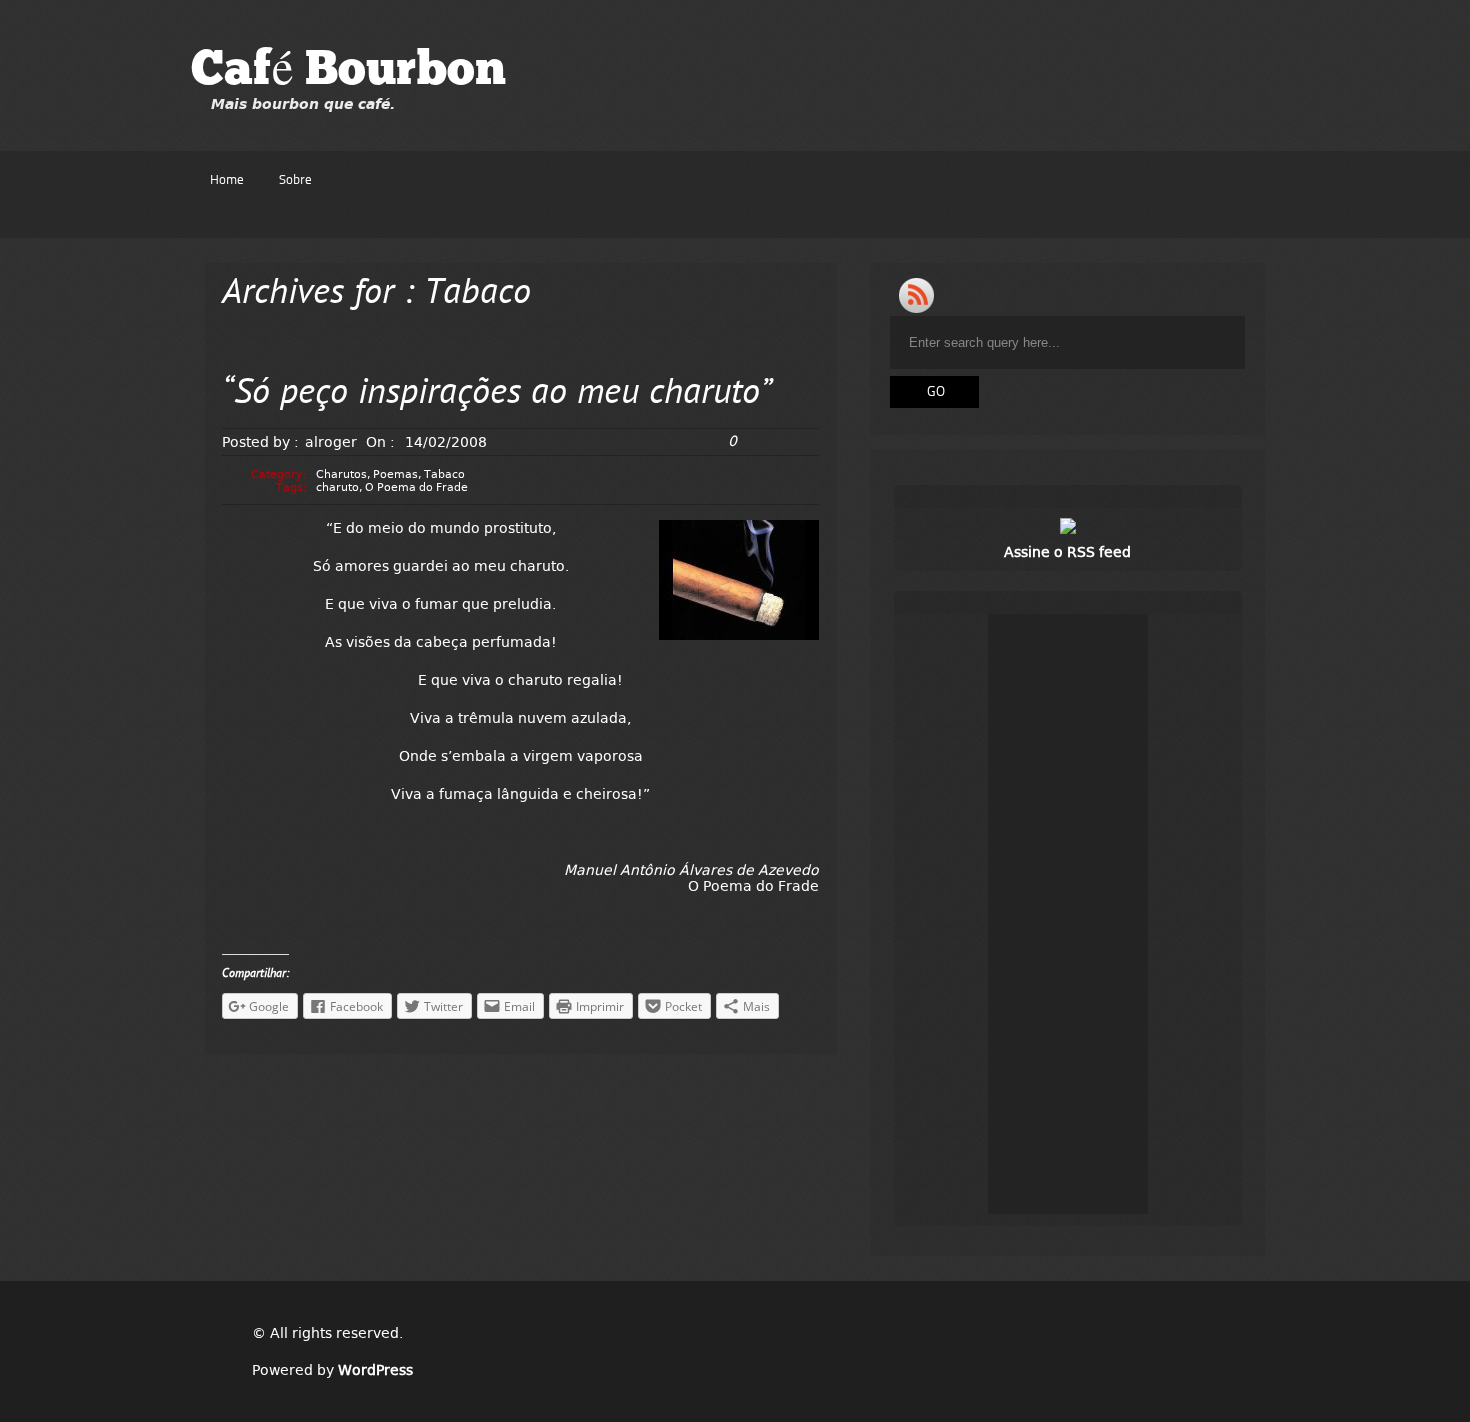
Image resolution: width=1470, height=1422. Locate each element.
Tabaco (444, 474)
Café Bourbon (348, 72)
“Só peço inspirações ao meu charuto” (497, 394)
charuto (337, 487)
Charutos (341, 474)
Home (227, 180)
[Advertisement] (1068, 914)
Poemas (395, 474)
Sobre (295, 180)
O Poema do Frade (416, 487)
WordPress (375, 1370)
